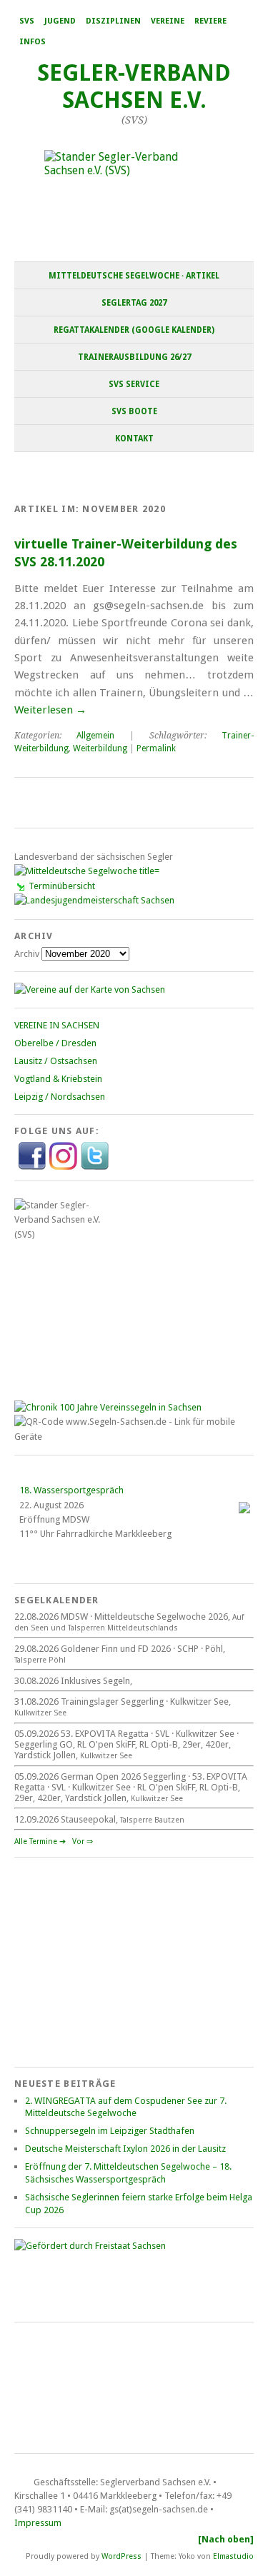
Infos (33, 42)
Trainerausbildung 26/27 (134, 357)
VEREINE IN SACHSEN (57, 1025)
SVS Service (134, 384)
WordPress (121, 2556)
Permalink (156, 748)
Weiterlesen (50, 710)
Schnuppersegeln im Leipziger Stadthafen (110, 2131)
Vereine (168, 21)
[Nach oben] (226, 2539)
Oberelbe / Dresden (55, 1043)
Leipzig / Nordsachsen (60, 1097)
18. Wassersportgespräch (71, 1490)
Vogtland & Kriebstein (58, 1079)
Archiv (27, 954)
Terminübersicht (62, 886)
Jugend (60, 21)
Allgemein (95, 736)
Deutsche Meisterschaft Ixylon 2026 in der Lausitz (125, 2149)
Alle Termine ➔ (40, 1841)
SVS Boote (134, 411)
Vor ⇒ (83, 1841)
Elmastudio (233, 2556)
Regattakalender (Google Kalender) (134, 330)
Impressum (38, 2523)
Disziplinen (113, 21)
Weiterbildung (100, 748)
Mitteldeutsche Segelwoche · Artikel (134, 276)
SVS (27, 21)
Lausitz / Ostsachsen (56, 1061)
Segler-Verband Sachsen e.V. (134, 86)
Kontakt (134, 438)
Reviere (210, 21)
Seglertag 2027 (134, 303)
